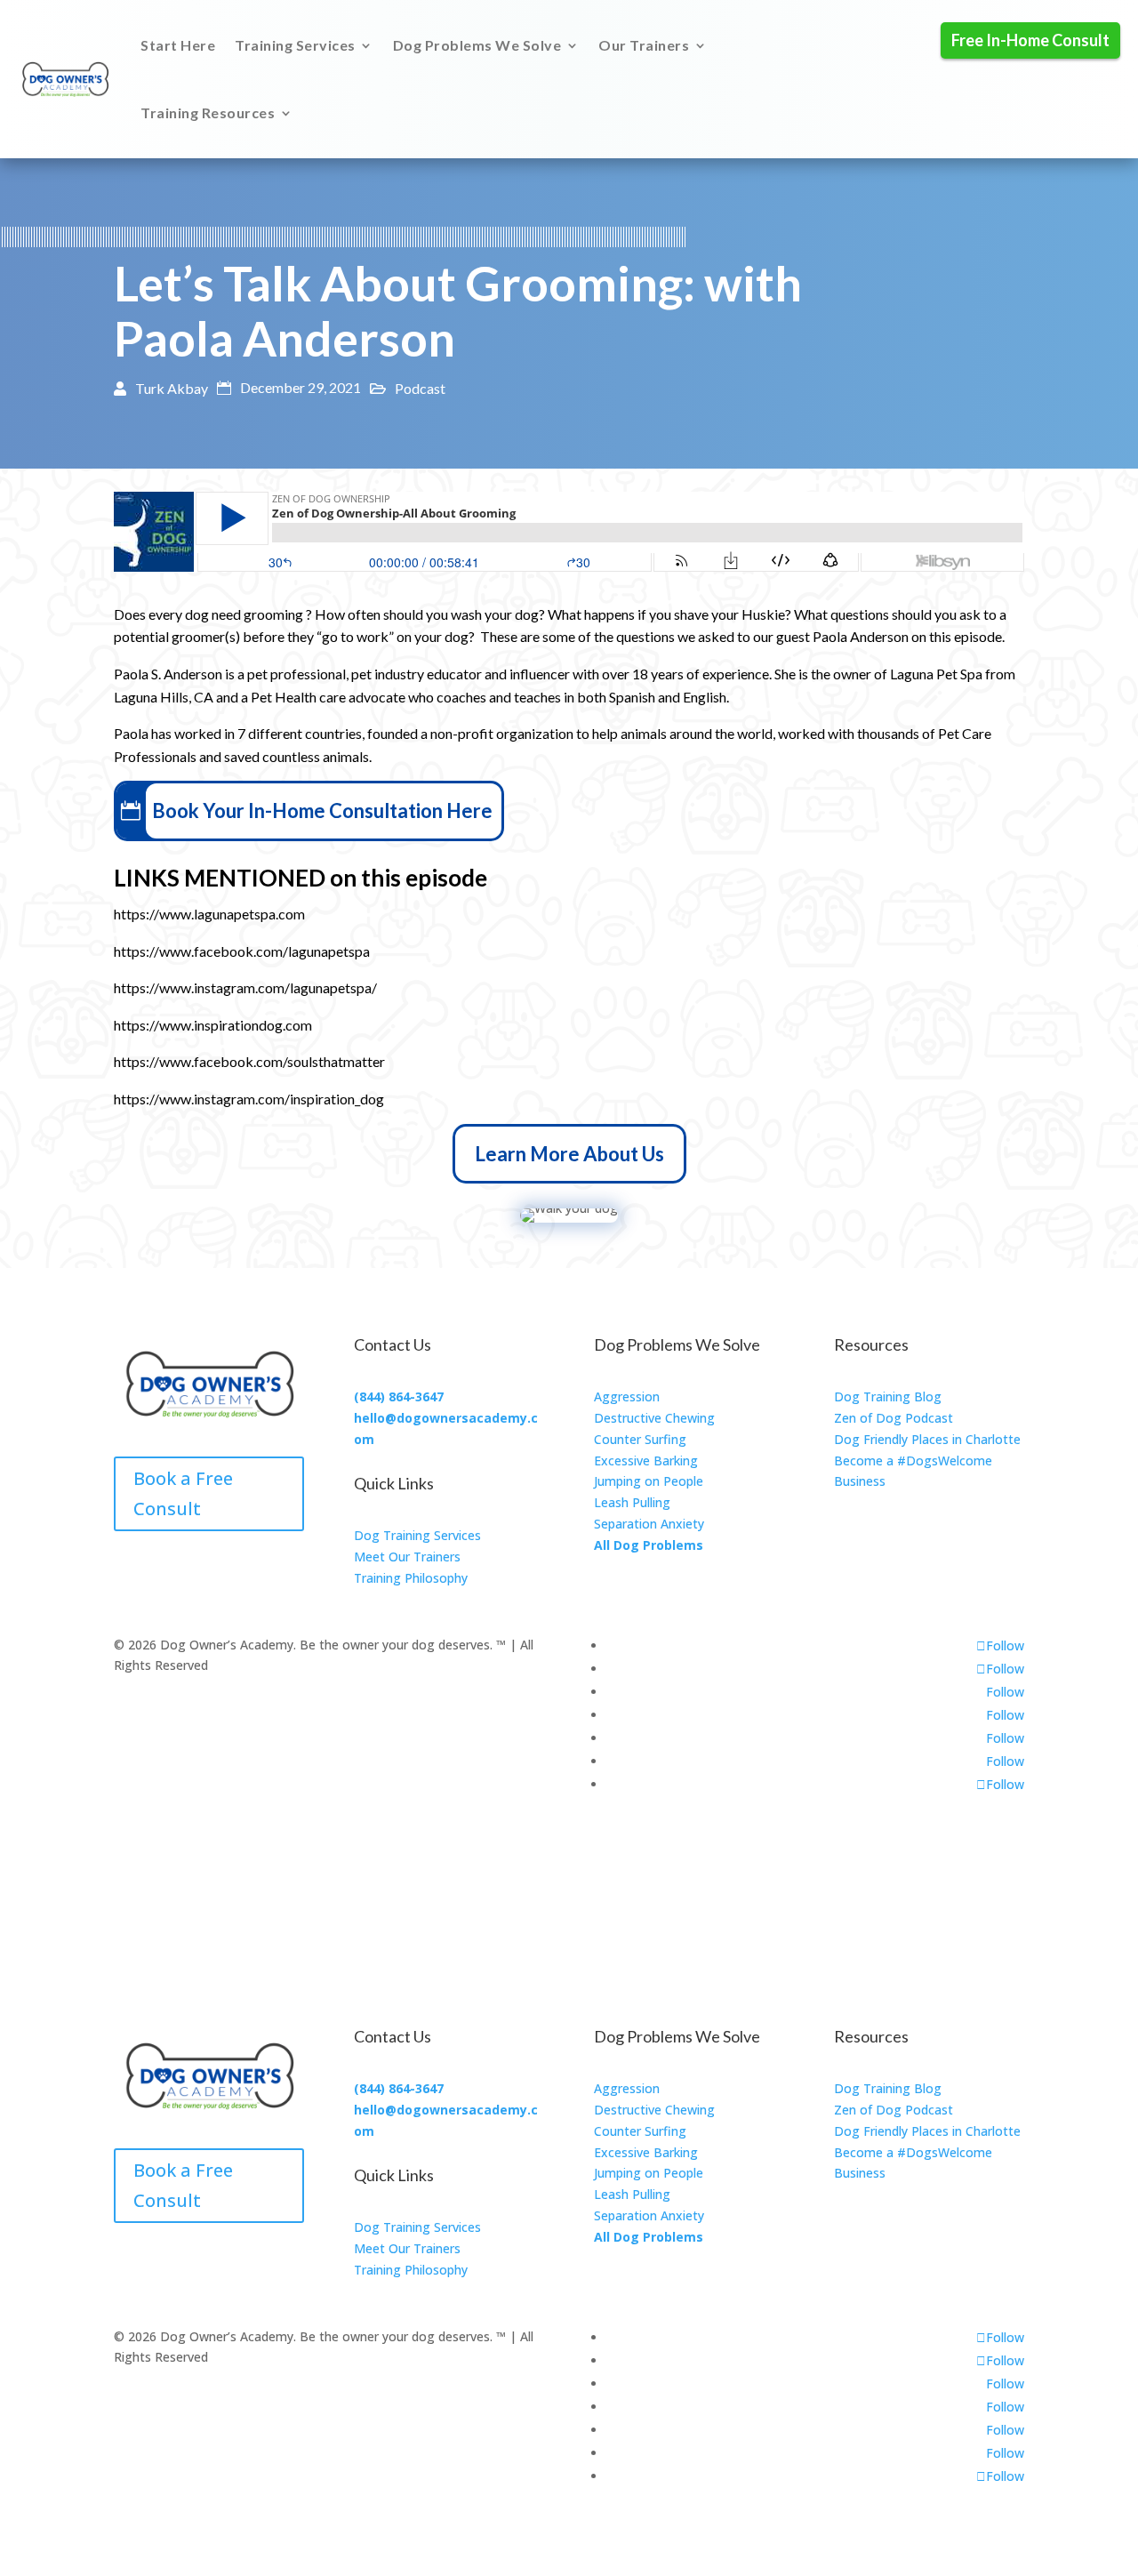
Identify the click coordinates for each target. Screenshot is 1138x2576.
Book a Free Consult (183, 1493)
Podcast (420, 388)
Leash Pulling (632, 1502)
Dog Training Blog (888, 1396)
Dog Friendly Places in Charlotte (927, 1439)
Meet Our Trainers (407, 1557)
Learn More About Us (569, 1154)
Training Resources (208, 112)
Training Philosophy (411, 1578)
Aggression (627, 1396)
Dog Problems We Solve (477, 45)
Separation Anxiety (649, 1524)
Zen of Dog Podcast (894, 1418)
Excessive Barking (646, 1461)
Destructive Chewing (654, 1418)
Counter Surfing (640, 1439)
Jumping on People (649, 1481)
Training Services (295, 45)
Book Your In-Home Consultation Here (322, 811)
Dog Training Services (417, 1535)
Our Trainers (644, 45)
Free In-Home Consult (1030, 40)
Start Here (178, 45)
